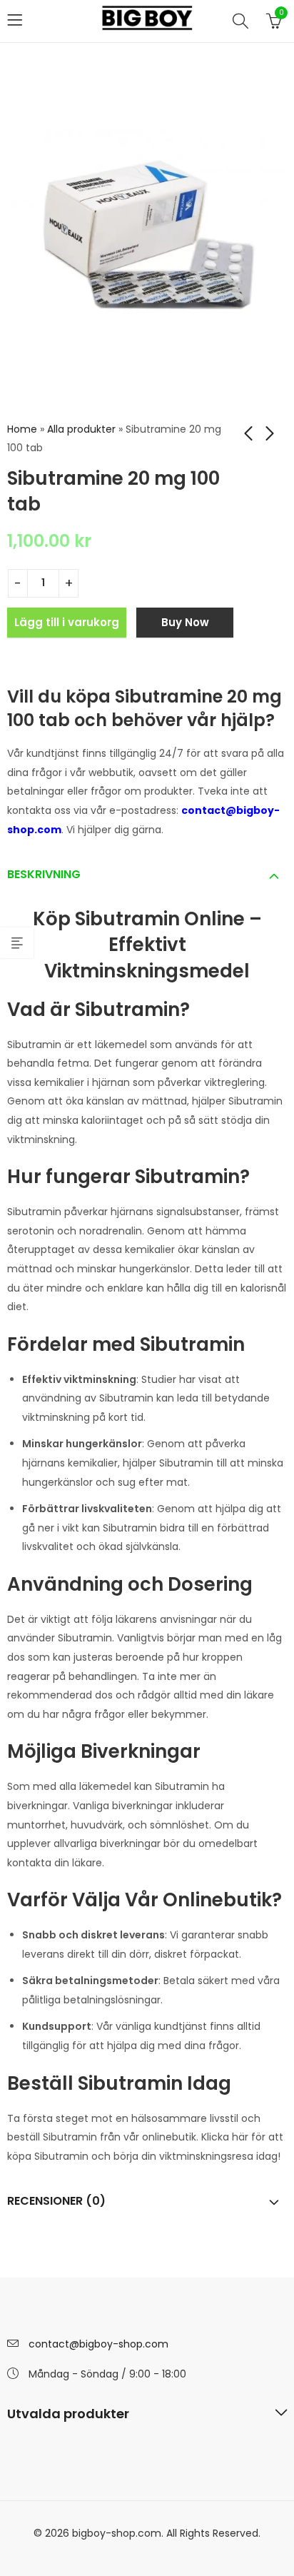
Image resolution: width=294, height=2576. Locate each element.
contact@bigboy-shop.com (98, 2344)
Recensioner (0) (56, 2201)
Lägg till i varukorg (67, 622)
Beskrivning (44, 874)
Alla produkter (81, 429)
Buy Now (185, 622)
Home (22, 429)
